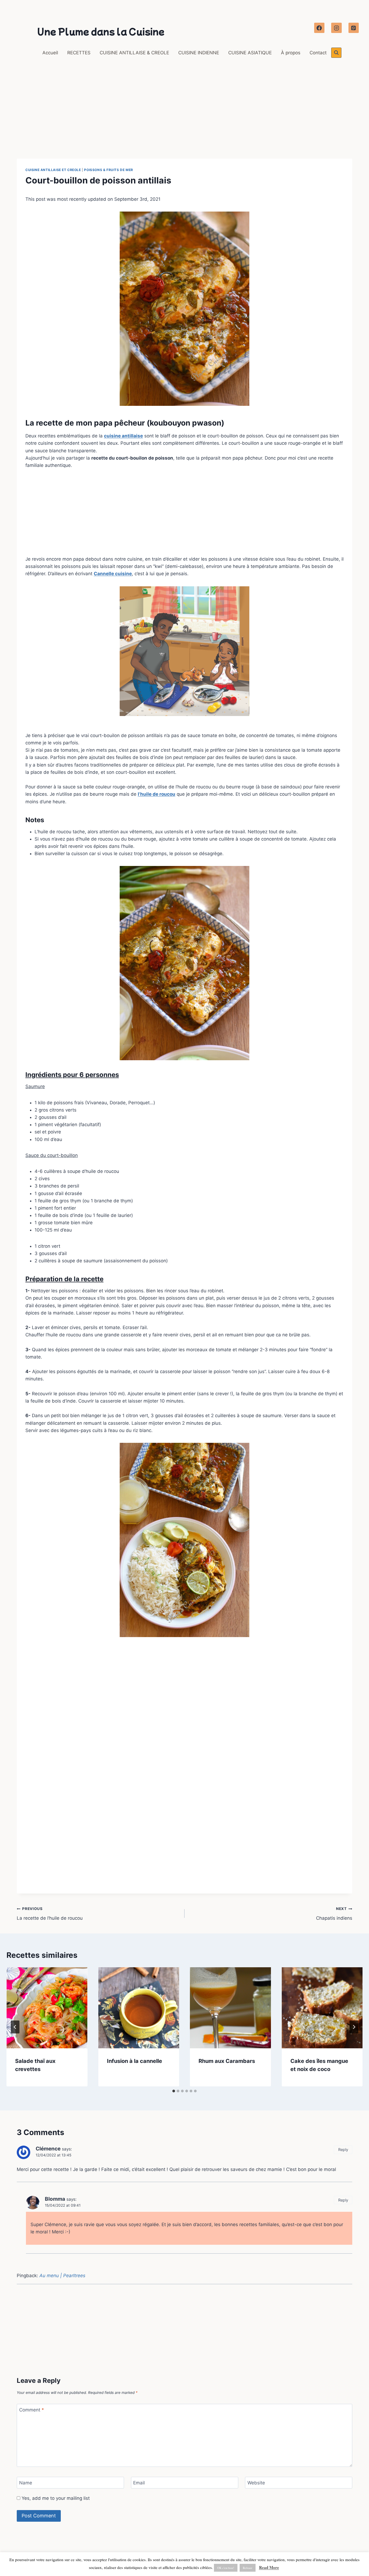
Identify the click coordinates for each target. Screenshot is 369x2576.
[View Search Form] (336, 53)
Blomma (55, 2199)
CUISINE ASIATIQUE (250, 53)
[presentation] (47, 2008)
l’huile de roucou (157, 794)
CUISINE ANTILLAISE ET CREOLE (53, 170)
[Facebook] (319, 28)
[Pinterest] (354, 28)
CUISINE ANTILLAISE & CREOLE (134, 53)
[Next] (354, 2027)
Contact (318, 53)
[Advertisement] (185, 119)
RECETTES (79, 53)
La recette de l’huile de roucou (50, 1914)
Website (256, 2483)
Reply (343, 2150)
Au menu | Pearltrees (62, 2276)
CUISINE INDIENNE (199, 53)
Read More (269, 2567)
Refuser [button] (248, 2568)
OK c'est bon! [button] (226, 2568)
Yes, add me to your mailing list (55, 2498)
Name (26, 2483)
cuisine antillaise (123, 436)
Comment (32, 2410)
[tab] (174, 2091)
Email (139, 2483)
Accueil (50, 53)
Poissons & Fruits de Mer (108, 170)
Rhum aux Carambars (227, 2061)
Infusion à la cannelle (135, 2061)
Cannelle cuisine (113, 574)
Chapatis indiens (334, 1914)
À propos (291, 53)
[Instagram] (336, 28)
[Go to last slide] (15, 2027)
